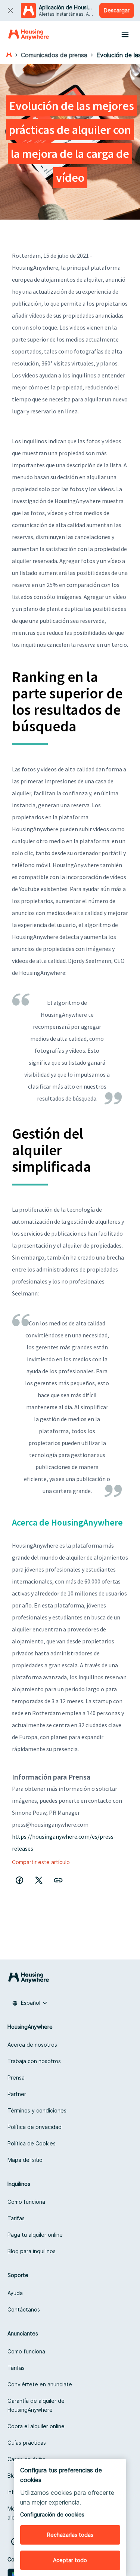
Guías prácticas (27, 2443)
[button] (58, 1880)
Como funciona (26, 2202)
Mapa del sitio (25, 2160)
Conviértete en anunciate (40, 2384)
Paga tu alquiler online (35, 2235)
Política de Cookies (32, 2143)
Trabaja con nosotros (34, 2061)
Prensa (16, 2078)
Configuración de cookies (52, 2514)
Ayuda (15, 2293)
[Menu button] (125, 34)
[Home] (29, 34)
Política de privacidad (35, 2127)
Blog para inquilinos (32, 2251)
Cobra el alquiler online (36, 2426)
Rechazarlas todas (70, 2535)
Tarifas (16, 2218)
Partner (17, 2094)
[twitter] (39, 1880)
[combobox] (30, 2003)
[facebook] (19, 1880)
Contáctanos (24, 2309)
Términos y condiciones (37, 2110)
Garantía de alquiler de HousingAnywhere (36, 2405)
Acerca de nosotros (32, 2045)
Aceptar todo (70, 2560)
